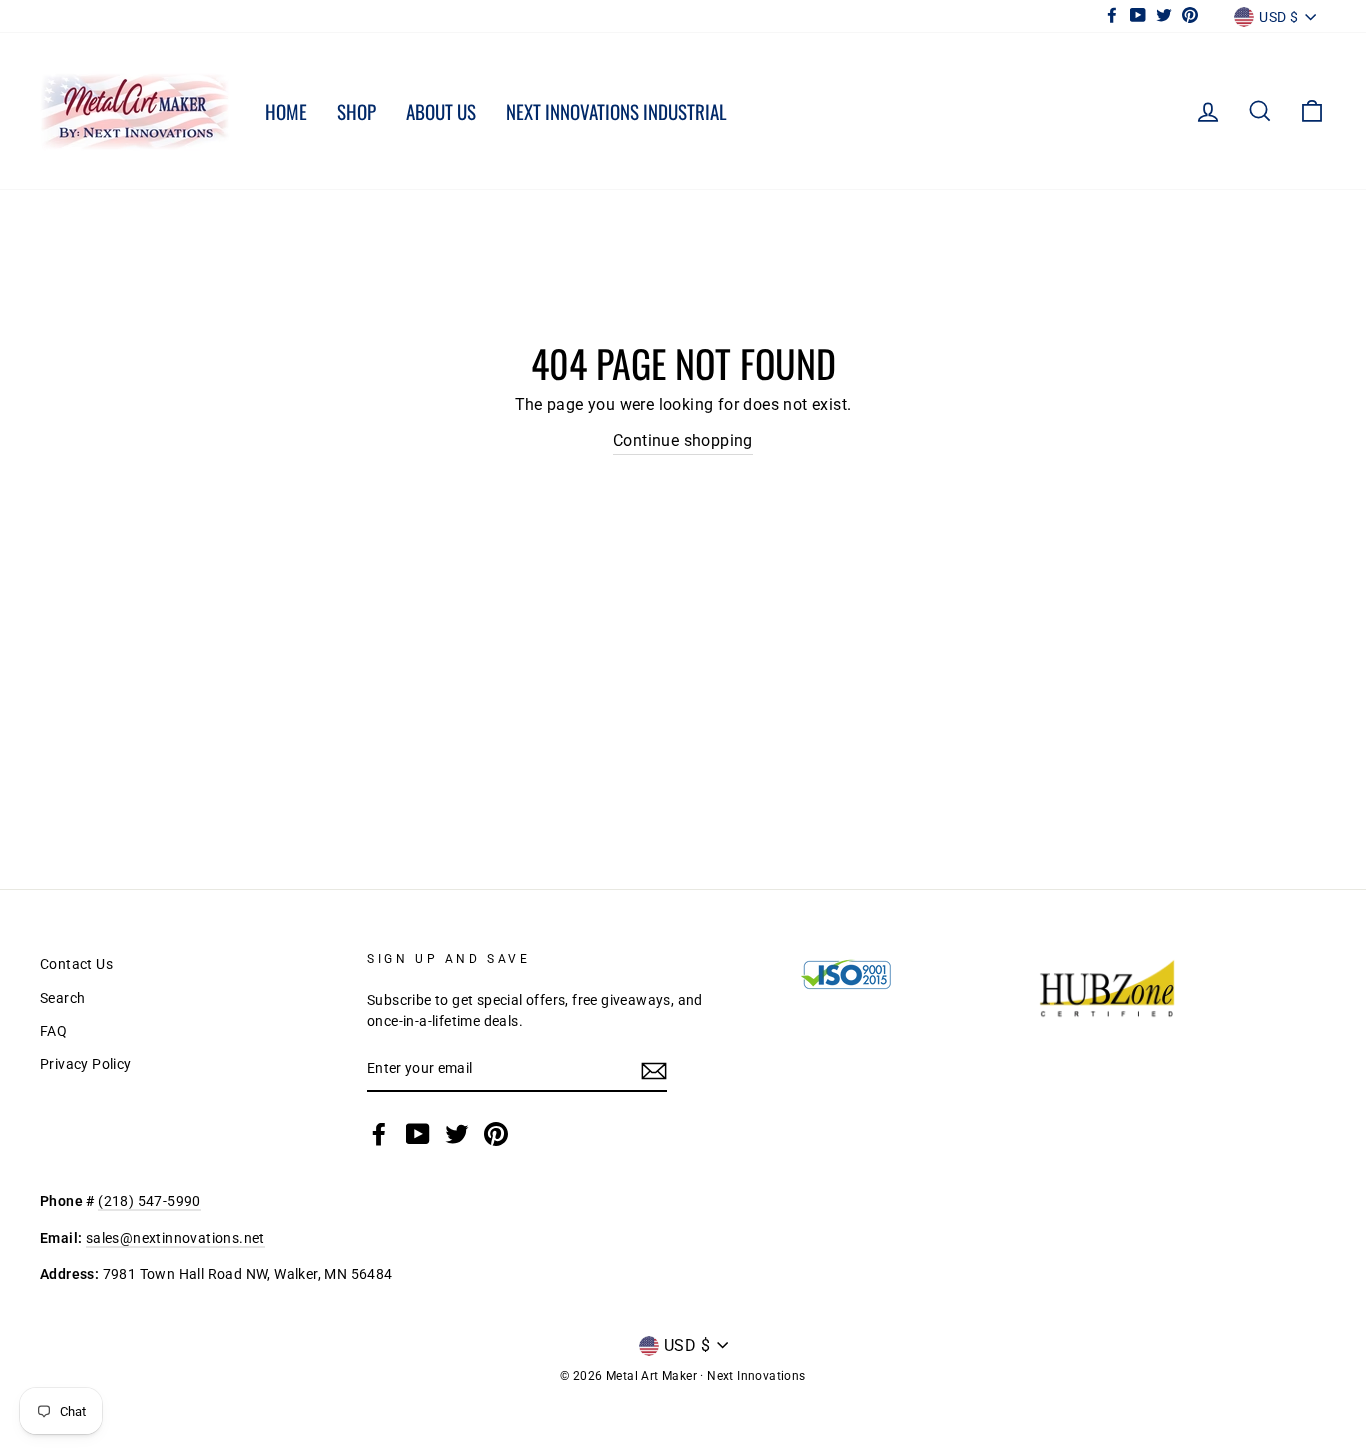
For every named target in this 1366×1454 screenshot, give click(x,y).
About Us (441, 111)
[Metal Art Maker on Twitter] (457, 1134)
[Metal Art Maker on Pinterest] (496, 1134)
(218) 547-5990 (149, 1201)
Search (62, 998)
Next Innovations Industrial (616, 111)
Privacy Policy (86, 1064)
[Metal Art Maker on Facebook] (379, 1134)
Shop (356, 111)
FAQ (53, 1031)
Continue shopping (683, 440)
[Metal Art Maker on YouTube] (418, 1134)
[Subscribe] (654, 1070)
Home (286, 111)
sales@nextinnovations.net (175, 1238)
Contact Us (76, 964)
